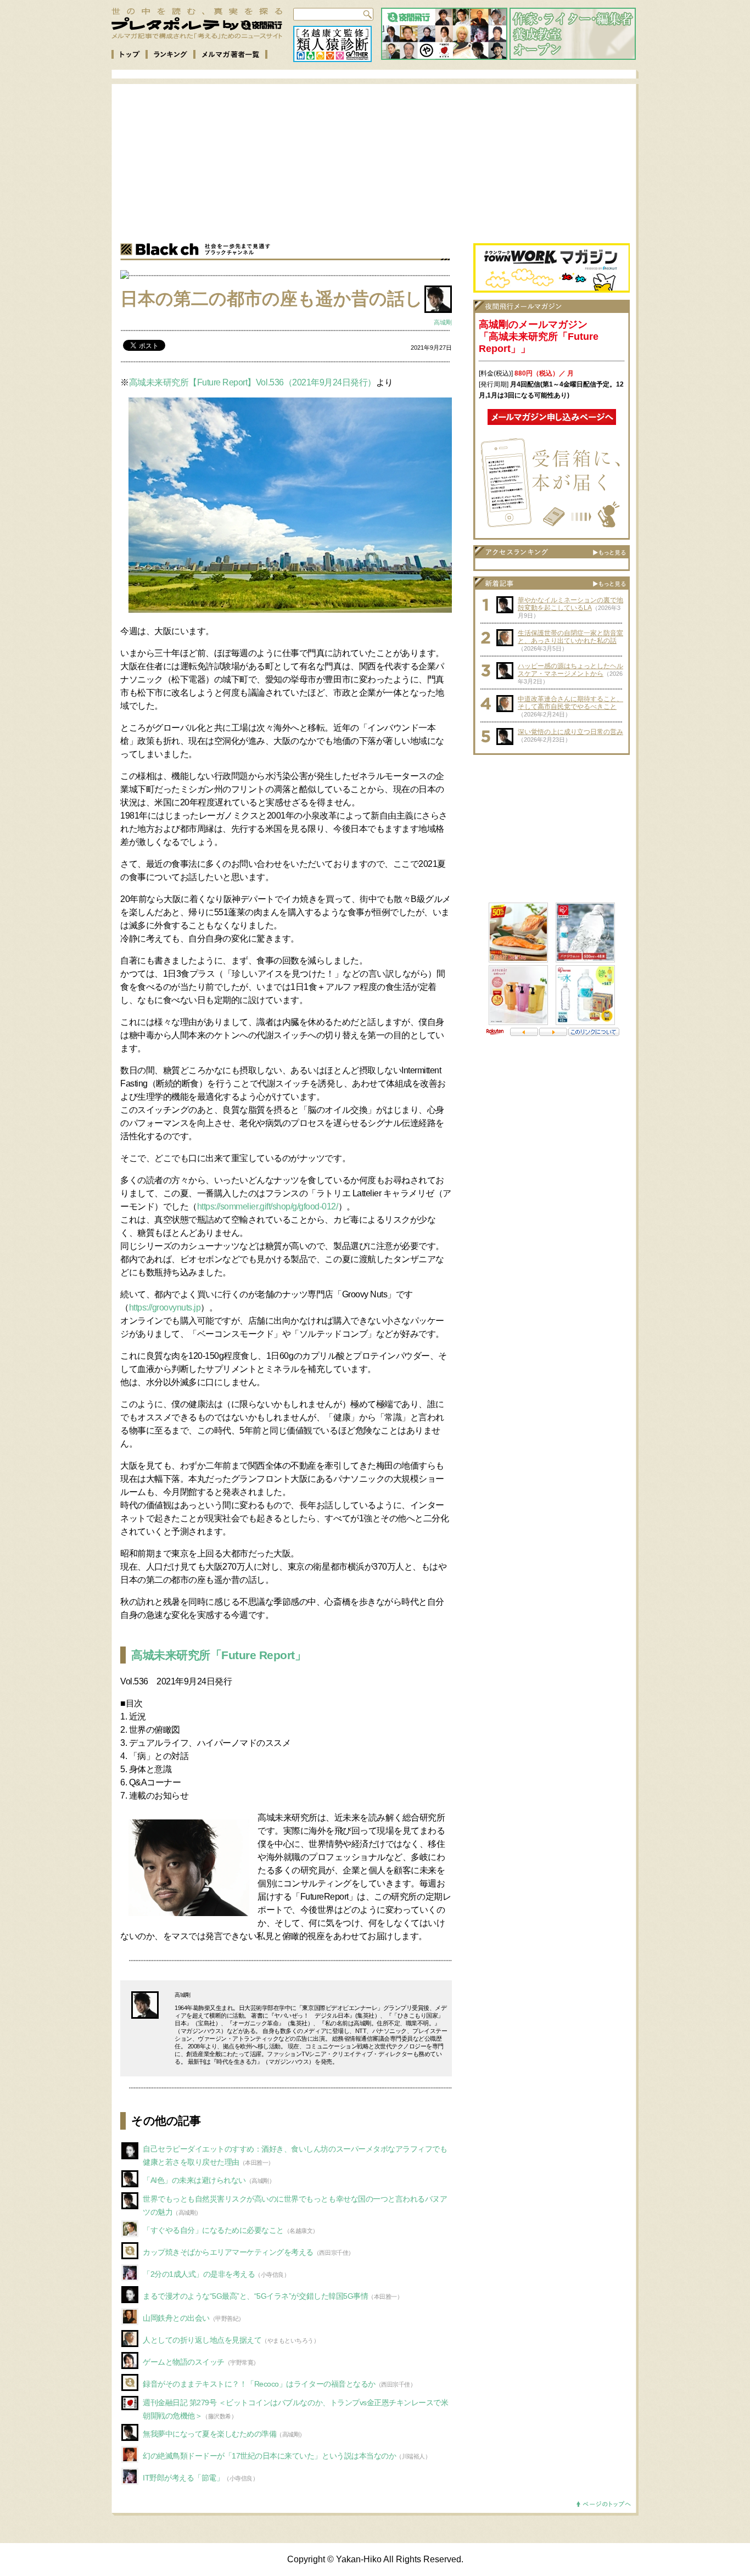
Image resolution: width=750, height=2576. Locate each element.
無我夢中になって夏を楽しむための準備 (209, 2434)
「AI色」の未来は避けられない (194, 2180)
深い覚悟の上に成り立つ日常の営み (570, 732)
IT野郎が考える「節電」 (183, 2478)
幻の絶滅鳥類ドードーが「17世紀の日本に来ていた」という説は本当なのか (269, 2456)
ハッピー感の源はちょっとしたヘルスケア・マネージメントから (570, 670)
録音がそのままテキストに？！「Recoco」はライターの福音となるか (259, 2384)
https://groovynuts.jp (165, 1307)
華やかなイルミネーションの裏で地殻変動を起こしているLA (570, 604)
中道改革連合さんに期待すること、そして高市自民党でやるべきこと (570, 703)
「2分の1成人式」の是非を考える (199, 2274)
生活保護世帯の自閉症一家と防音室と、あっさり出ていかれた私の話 (570, 637)
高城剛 (443, 322)
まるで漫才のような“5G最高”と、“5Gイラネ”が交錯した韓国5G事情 (255, 2296)
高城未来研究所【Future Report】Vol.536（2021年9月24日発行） (253, 382)
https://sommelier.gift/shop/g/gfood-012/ (268, 1206)
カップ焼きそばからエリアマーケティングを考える (228, 2252)
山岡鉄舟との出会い (176, 2318)
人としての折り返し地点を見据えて (202, 2340)
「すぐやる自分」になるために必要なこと (213, 2230)
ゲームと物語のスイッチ (184, 2362)
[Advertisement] (384, 161)
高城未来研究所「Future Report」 (219, 1655)
